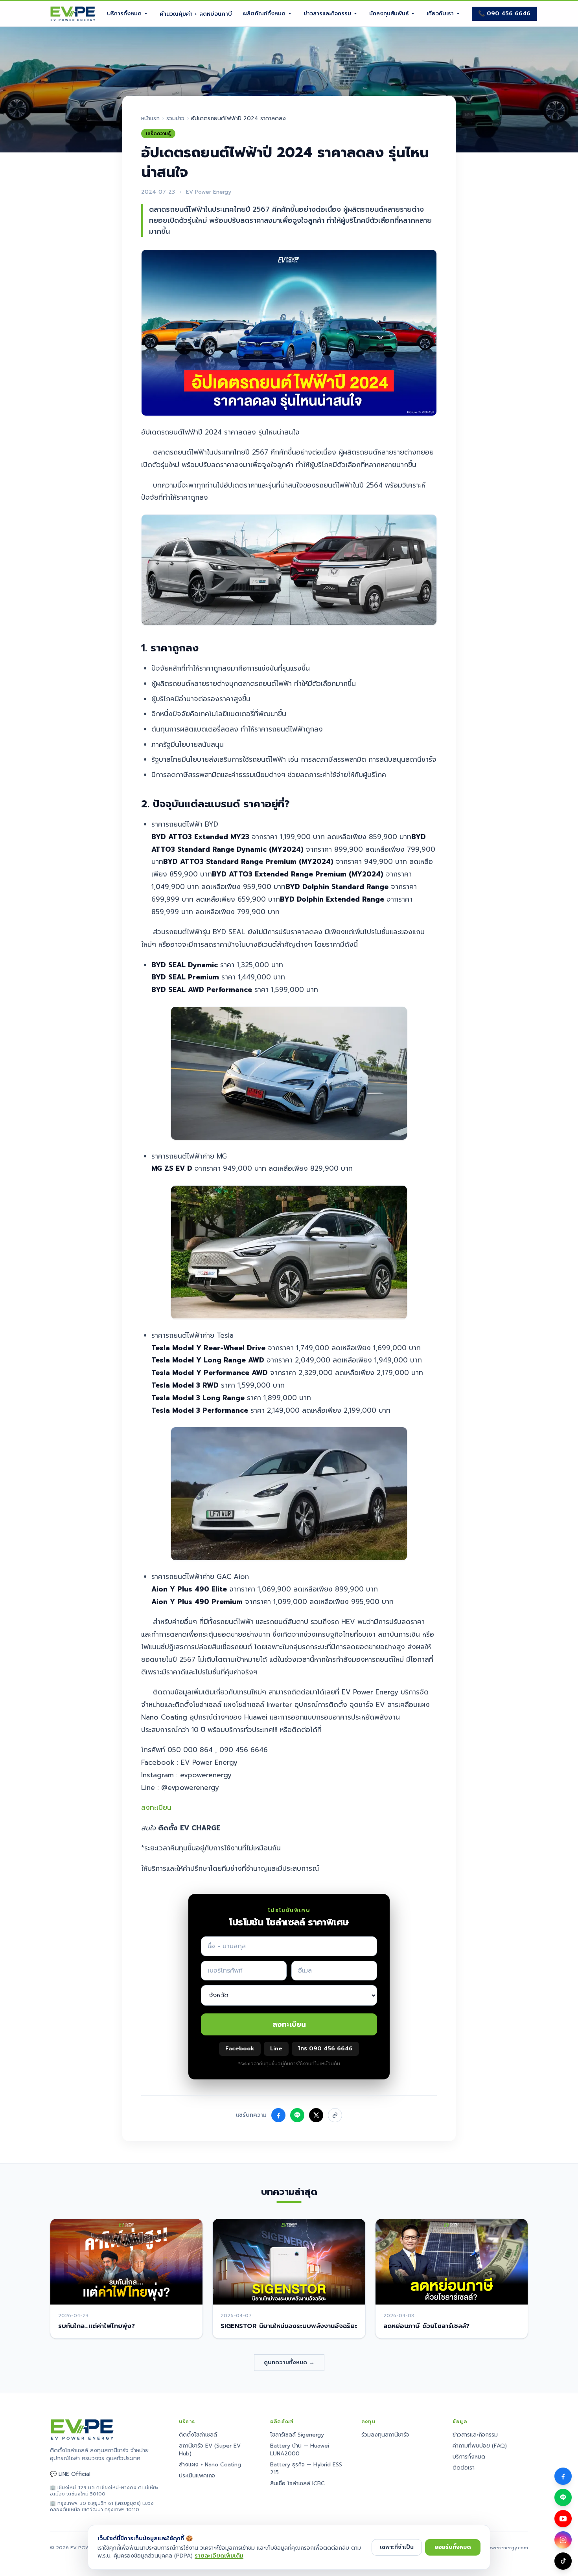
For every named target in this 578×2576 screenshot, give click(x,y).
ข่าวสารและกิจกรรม (327, 14)
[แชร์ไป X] (316, 2115)
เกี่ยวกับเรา (440, 14)
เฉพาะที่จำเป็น (397, 2547)
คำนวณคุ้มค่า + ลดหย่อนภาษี (196, 14)
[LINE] (563, 2497)
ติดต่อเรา (464, 2468)
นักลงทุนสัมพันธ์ (389, 14)
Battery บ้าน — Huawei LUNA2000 (300, 2450)
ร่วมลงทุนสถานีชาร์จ (385, 2435)
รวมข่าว (175, 119)
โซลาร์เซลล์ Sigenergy (297, 2435)
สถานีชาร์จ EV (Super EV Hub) (210, 2450)
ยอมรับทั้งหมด (453, 2547)
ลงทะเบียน (156, 1808)
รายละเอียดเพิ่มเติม (219, 2556)
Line (276, 2049)
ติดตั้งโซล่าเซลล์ (198, 2435)
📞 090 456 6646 (504, 14)
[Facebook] (563, 2476)
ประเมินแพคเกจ (197, 2476)
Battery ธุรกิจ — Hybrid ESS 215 (306, 2469)
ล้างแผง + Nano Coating (210, 2465)
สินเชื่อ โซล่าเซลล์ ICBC (297, 2483)
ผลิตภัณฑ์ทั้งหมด (264, 14)
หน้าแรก (150, 119)
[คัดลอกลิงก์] (335, 2115)
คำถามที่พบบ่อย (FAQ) (480, 2446)
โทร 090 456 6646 (325, 2049)
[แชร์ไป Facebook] (278, 2115)
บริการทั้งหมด (124, 14)
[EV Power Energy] (73, 14)
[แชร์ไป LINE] (297, 2115)
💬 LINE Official (70, 2474)
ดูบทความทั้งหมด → (289, 2362)
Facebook (240, 2049)
